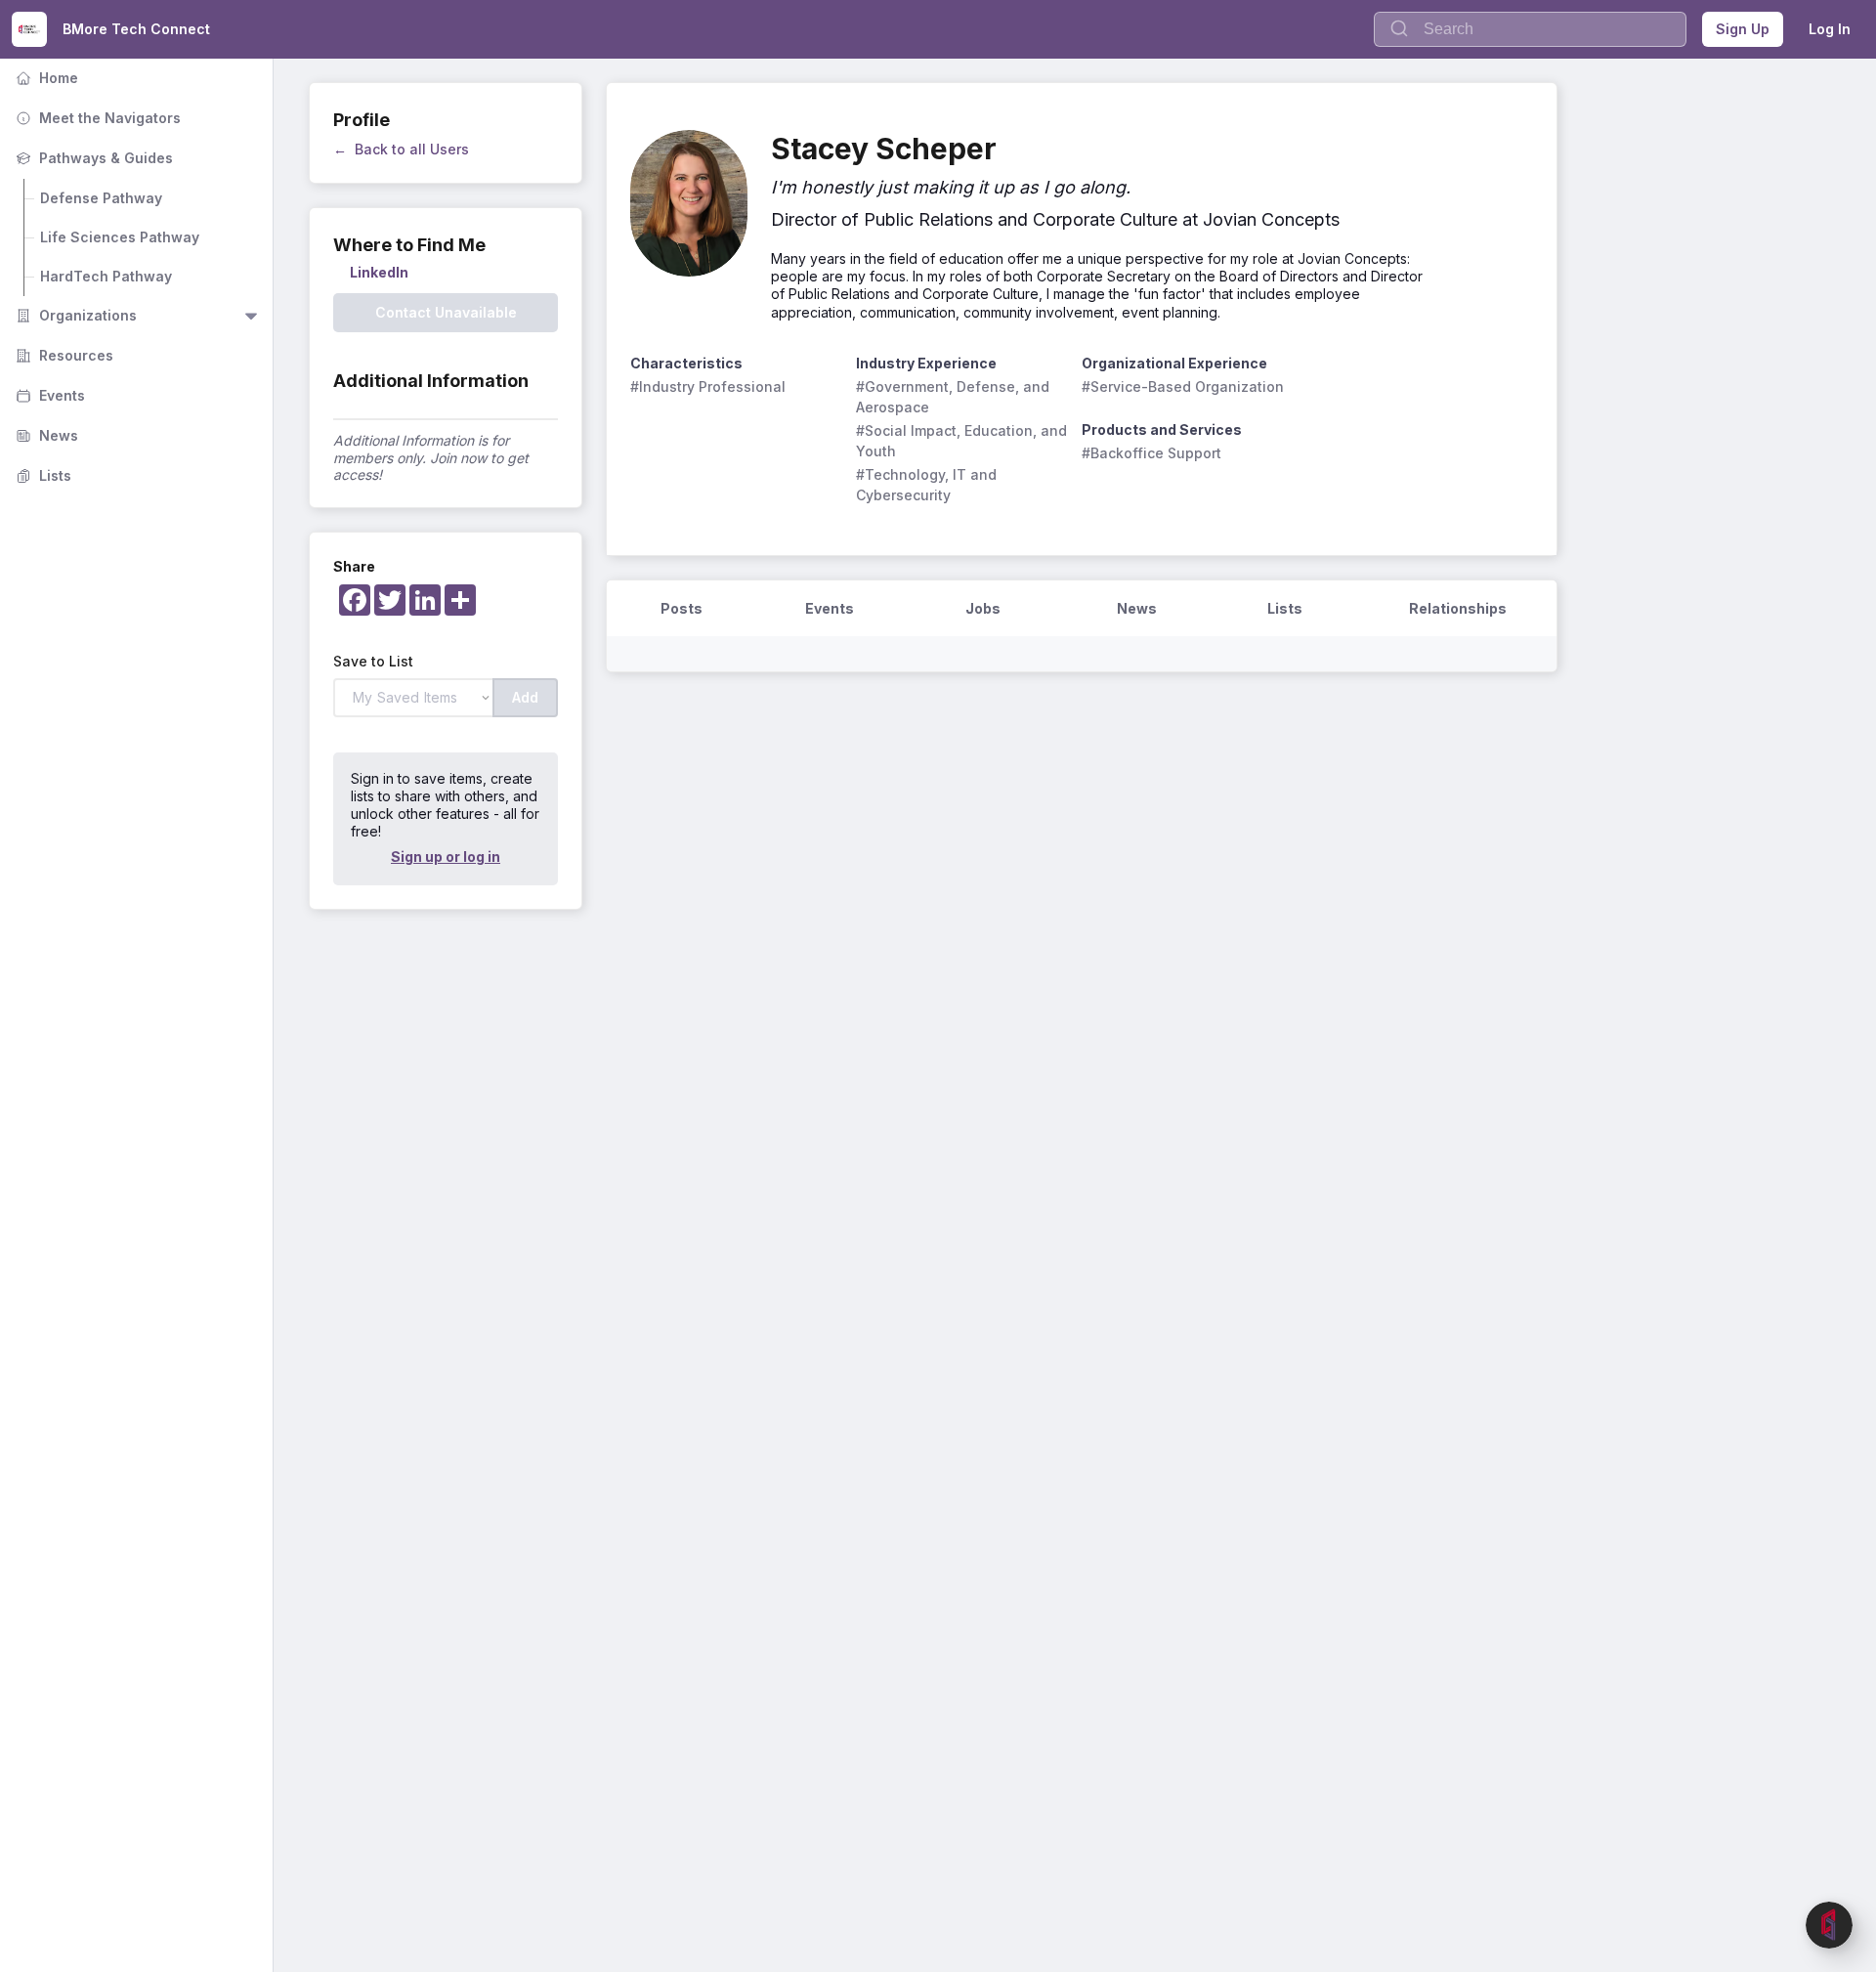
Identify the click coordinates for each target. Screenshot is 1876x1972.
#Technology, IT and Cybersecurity (928, 485)
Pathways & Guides (92, 158)
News (45, 435)
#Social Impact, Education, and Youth (963, 441)
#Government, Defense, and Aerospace (955, 397)
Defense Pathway (101, 198)
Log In (1830, 29)
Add (525, 697)
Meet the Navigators (96, 118)
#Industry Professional (708, 386)
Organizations (74, 315)
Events (48, 395)
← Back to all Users (401, 149)
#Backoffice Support (1151, 453)
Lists (42, 475)
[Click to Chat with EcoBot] (1829, 1925)
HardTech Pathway (106, 276)
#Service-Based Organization (1183, 386)
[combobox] (1530, 29)
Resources (63, 355)
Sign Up (1743, 29)
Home (45, 78)
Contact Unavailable (446, 312)
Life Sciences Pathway (120, 237)
